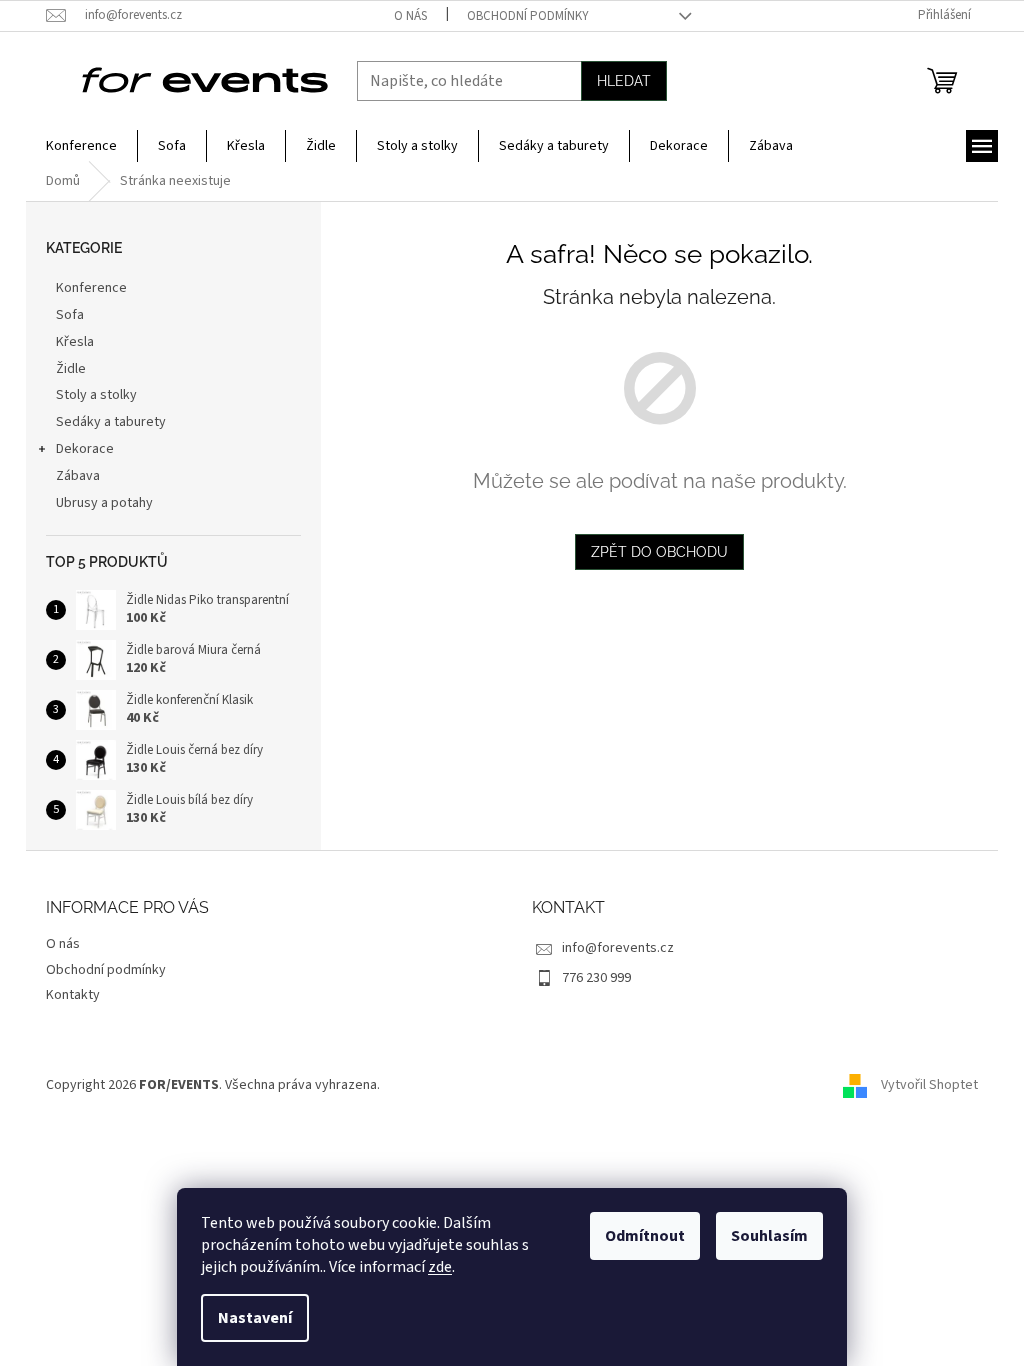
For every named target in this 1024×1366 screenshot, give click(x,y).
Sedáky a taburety (111, 422)
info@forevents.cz (618, 948)
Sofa (70, 315)
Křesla (75, 342)
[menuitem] (81, 146)
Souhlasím (769, 1236)
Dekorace (85, 449)
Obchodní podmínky (528, 16)
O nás (410, 16)
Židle (71, 369)
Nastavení (255, 1318)
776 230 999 (596, 978)
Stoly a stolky (96, 395)
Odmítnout (645, 1236)
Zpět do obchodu (659, 552)
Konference (91, 288)
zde (440, 1267)
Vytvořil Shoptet (929, 1085)
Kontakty (73, 995)
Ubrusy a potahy (104, 503)
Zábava (78, 476)
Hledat (624, 81)
